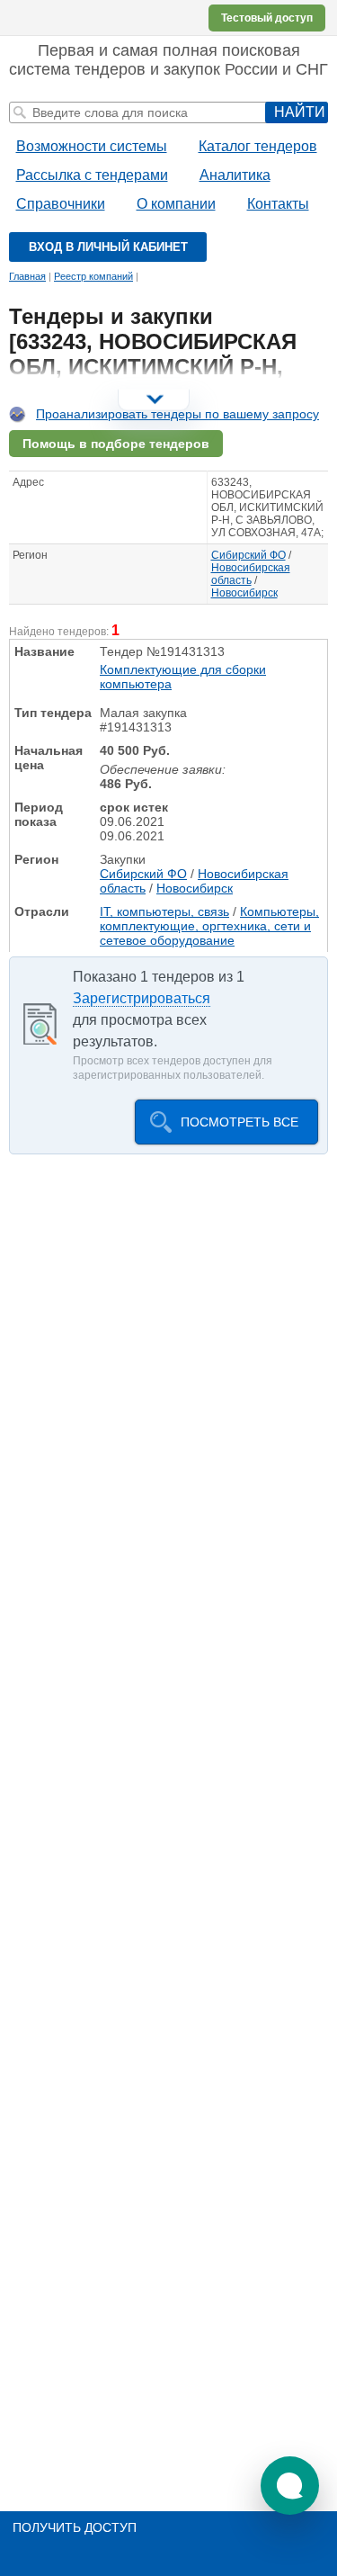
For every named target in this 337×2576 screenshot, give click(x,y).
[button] (290, 2486)
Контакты (278, 204)
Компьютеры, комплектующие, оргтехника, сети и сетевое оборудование (209, 926)
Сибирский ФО (248, 555)
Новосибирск (244, 593)
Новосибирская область (251, 574)
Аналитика (235, 175)
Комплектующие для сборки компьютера (183, 677)
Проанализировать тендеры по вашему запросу (177, 414)
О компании (176, 204)
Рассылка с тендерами (92, 175)
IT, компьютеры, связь (164, 911)
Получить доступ (75, 2527)
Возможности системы (92, 146)
